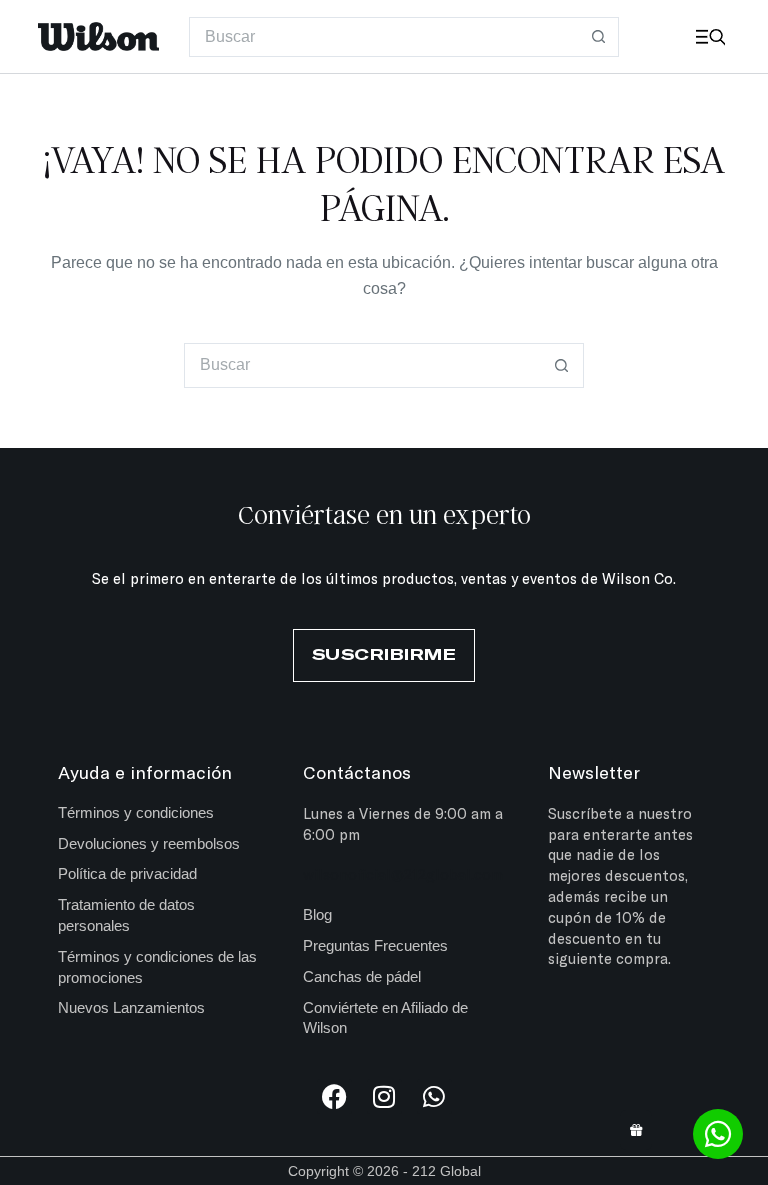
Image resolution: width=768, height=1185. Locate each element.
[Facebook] (334, 1096)
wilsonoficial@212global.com (403, 874)
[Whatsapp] (434, 1096)
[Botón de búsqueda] (599, 37)
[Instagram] (384, 1096)
